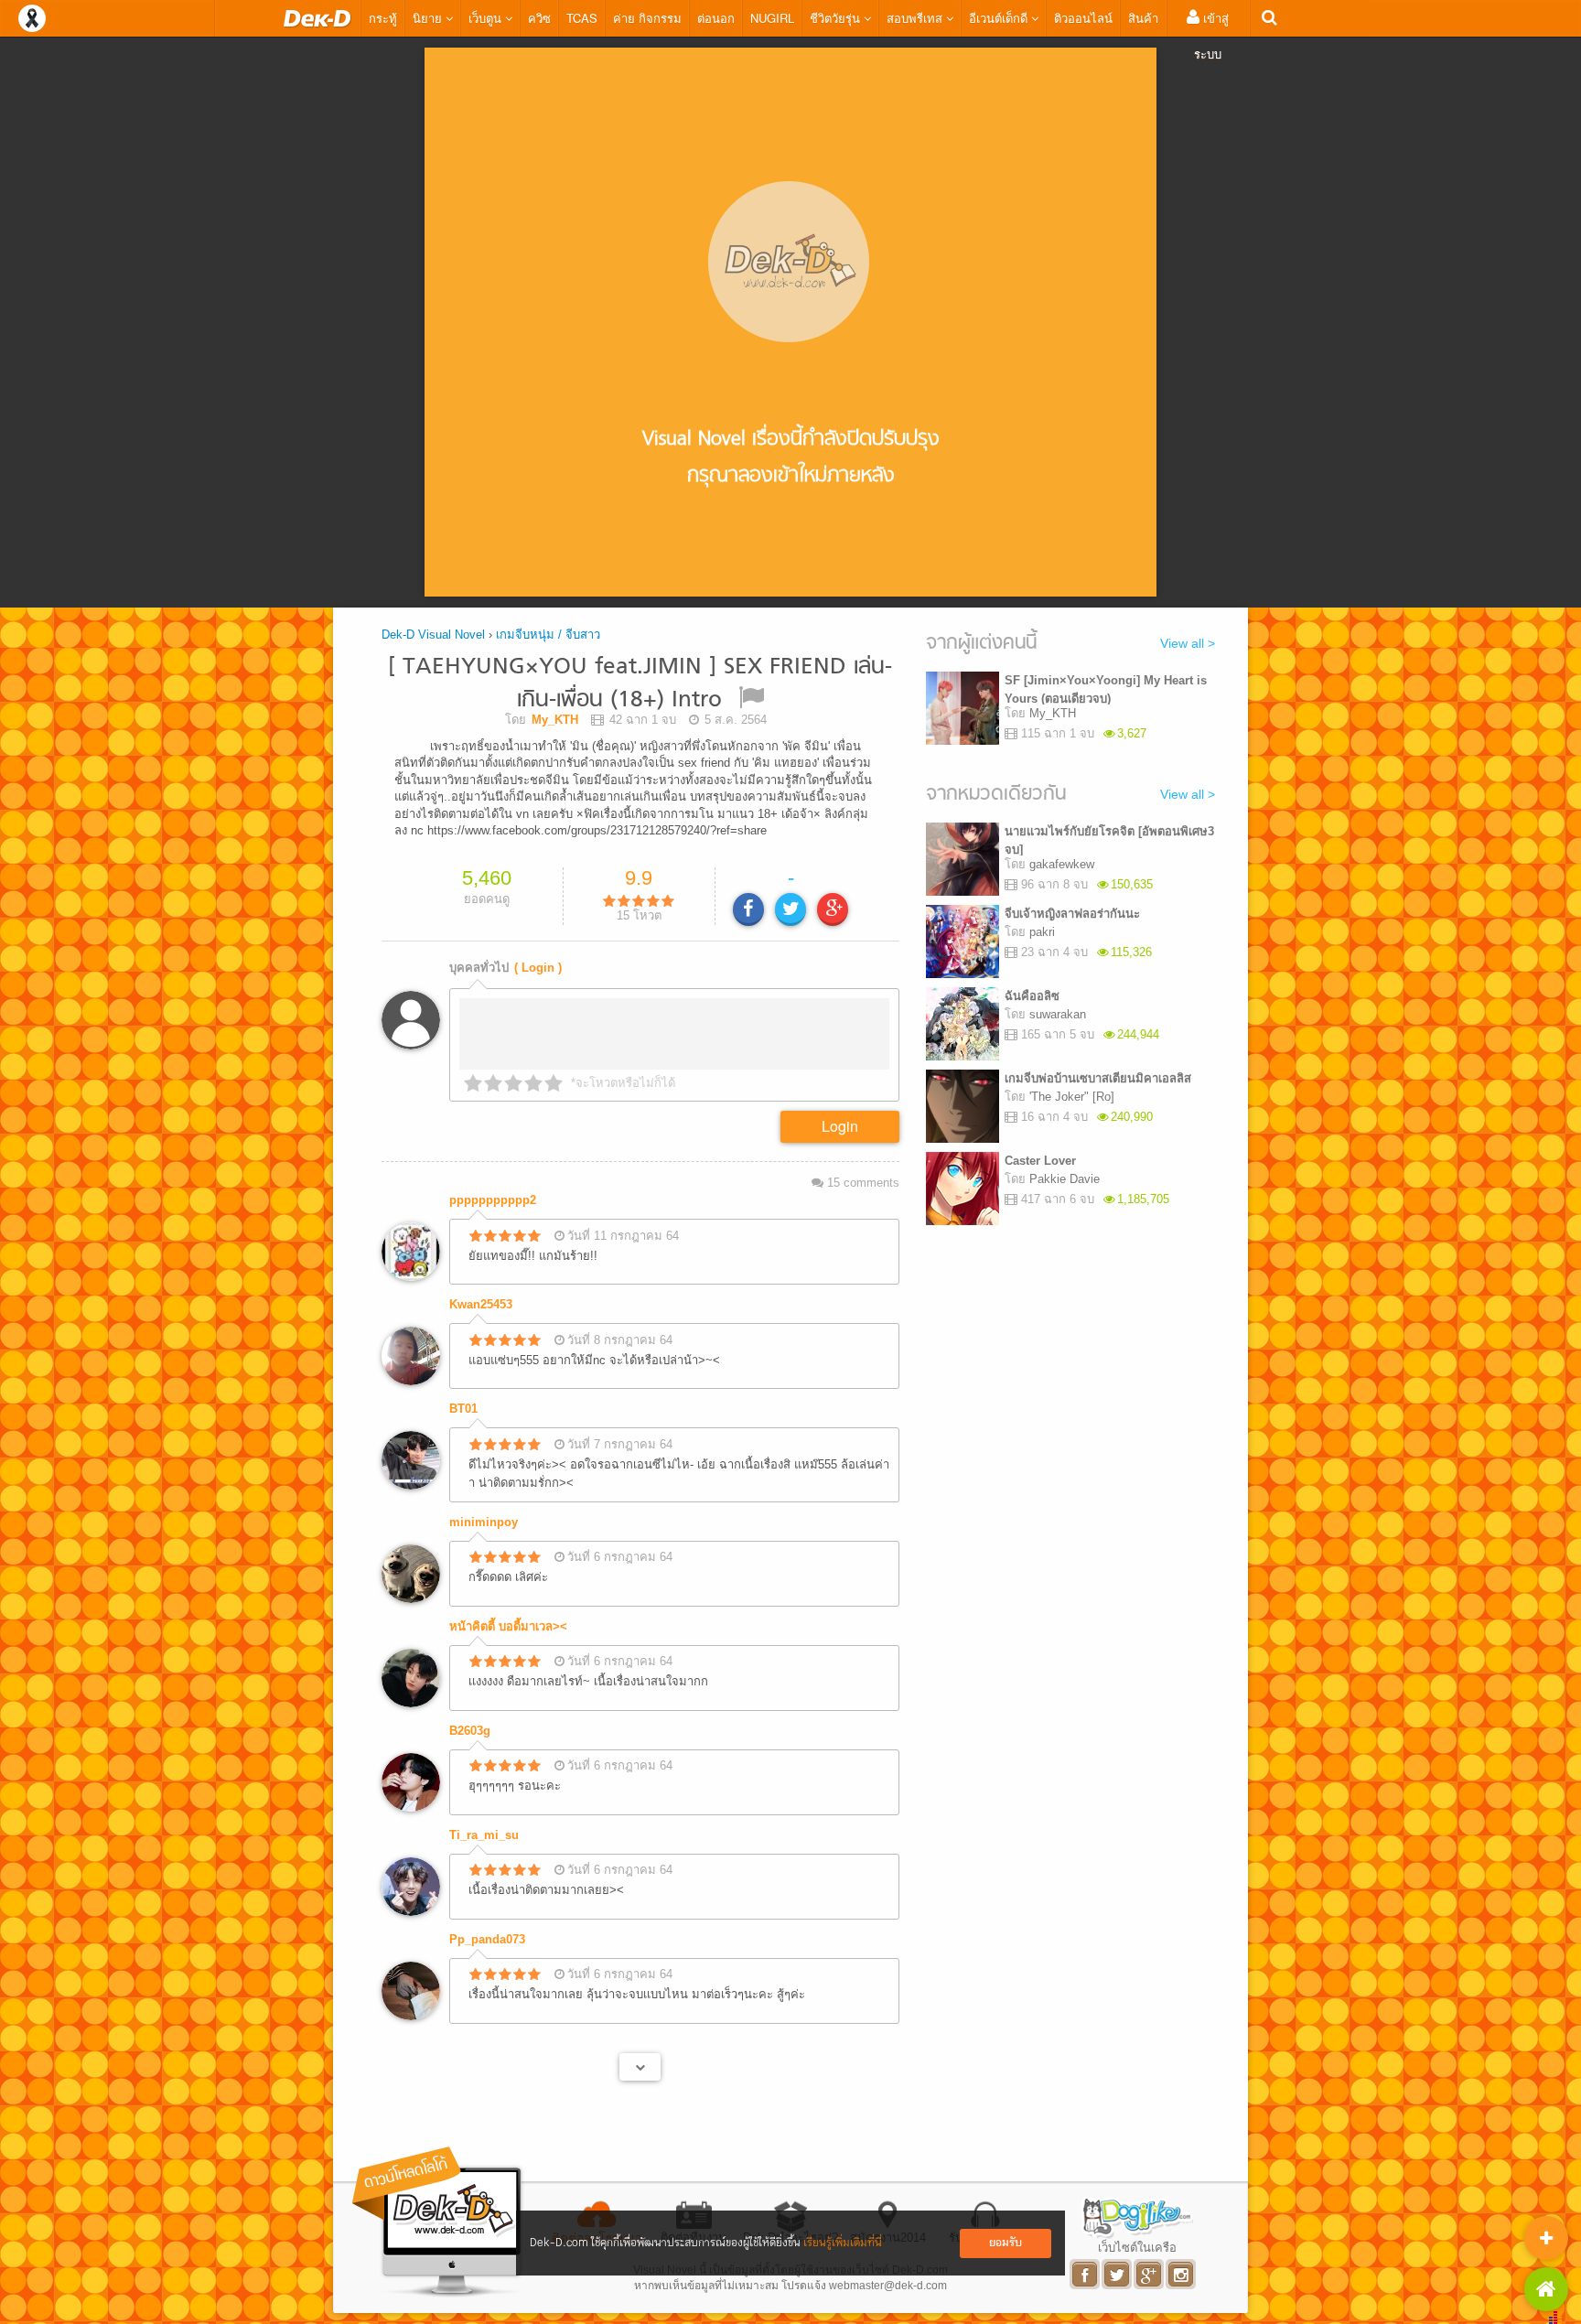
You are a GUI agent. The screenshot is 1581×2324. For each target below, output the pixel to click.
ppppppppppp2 (493, 1195)
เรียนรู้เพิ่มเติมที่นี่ (843, 2243)
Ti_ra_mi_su (484, 1830)
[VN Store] (1546, 2289)
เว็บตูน (487, 18)
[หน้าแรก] (317, 18)
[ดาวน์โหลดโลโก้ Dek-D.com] (438, 2217)
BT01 (463, 1404)
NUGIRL (772, 18)
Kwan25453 (481, 1300)
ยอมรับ (1006, 2243)
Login (840, 1121)
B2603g (470, 1726)
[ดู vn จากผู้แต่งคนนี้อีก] (640, 2062)
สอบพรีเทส (916, 18)
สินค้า (1143, 18)
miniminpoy (484, 1517)
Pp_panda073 (487, 1935)
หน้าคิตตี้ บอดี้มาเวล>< (508, 1622)
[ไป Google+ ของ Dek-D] (1150, 2270)
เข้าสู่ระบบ (1211, 36)
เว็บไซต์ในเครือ (1137, 2243)
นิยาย (429, 18)
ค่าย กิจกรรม (647, 18)
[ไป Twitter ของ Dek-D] (1118, 2270)
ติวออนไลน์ (1083, 18)
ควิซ (539, 18)
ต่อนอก (716, 18)
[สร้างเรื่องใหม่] (1546, 2238)
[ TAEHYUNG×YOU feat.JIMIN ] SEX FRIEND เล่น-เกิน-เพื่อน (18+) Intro (640, 684)
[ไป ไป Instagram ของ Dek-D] (1182, 2270)
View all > (1188, 643)
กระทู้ (383, 18)
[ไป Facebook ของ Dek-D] (1086, 2270)
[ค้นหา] (1269, 18)
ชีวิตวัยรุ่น (837, 18)
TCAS (582, 18)
